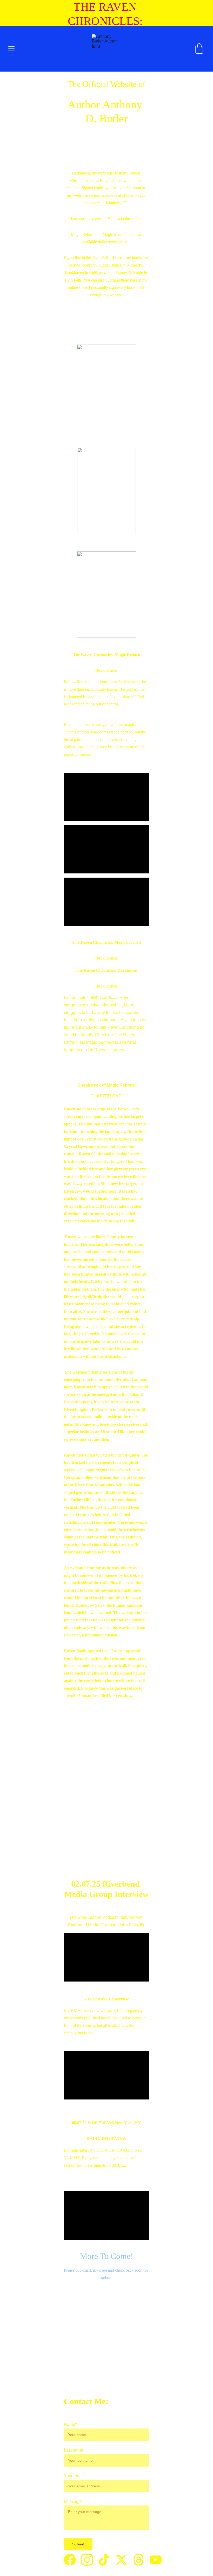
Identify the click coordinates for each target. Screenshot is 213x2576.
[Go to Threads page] (141, 2560)
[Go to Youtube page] (156, 2560)
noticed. (114, 1552)
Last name (74, 2450)
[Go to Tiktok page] (107, 2560)
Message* (73, 2501)
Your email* (75, 2476)
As (66, 1568)
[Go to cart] (199, 49)
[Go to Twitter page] (124, 2560)
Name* (70, 2424)
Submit (78, 2544)
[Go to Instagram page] (90, 2560)
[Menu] (11, 49)
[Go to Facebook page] (72, 2560)
